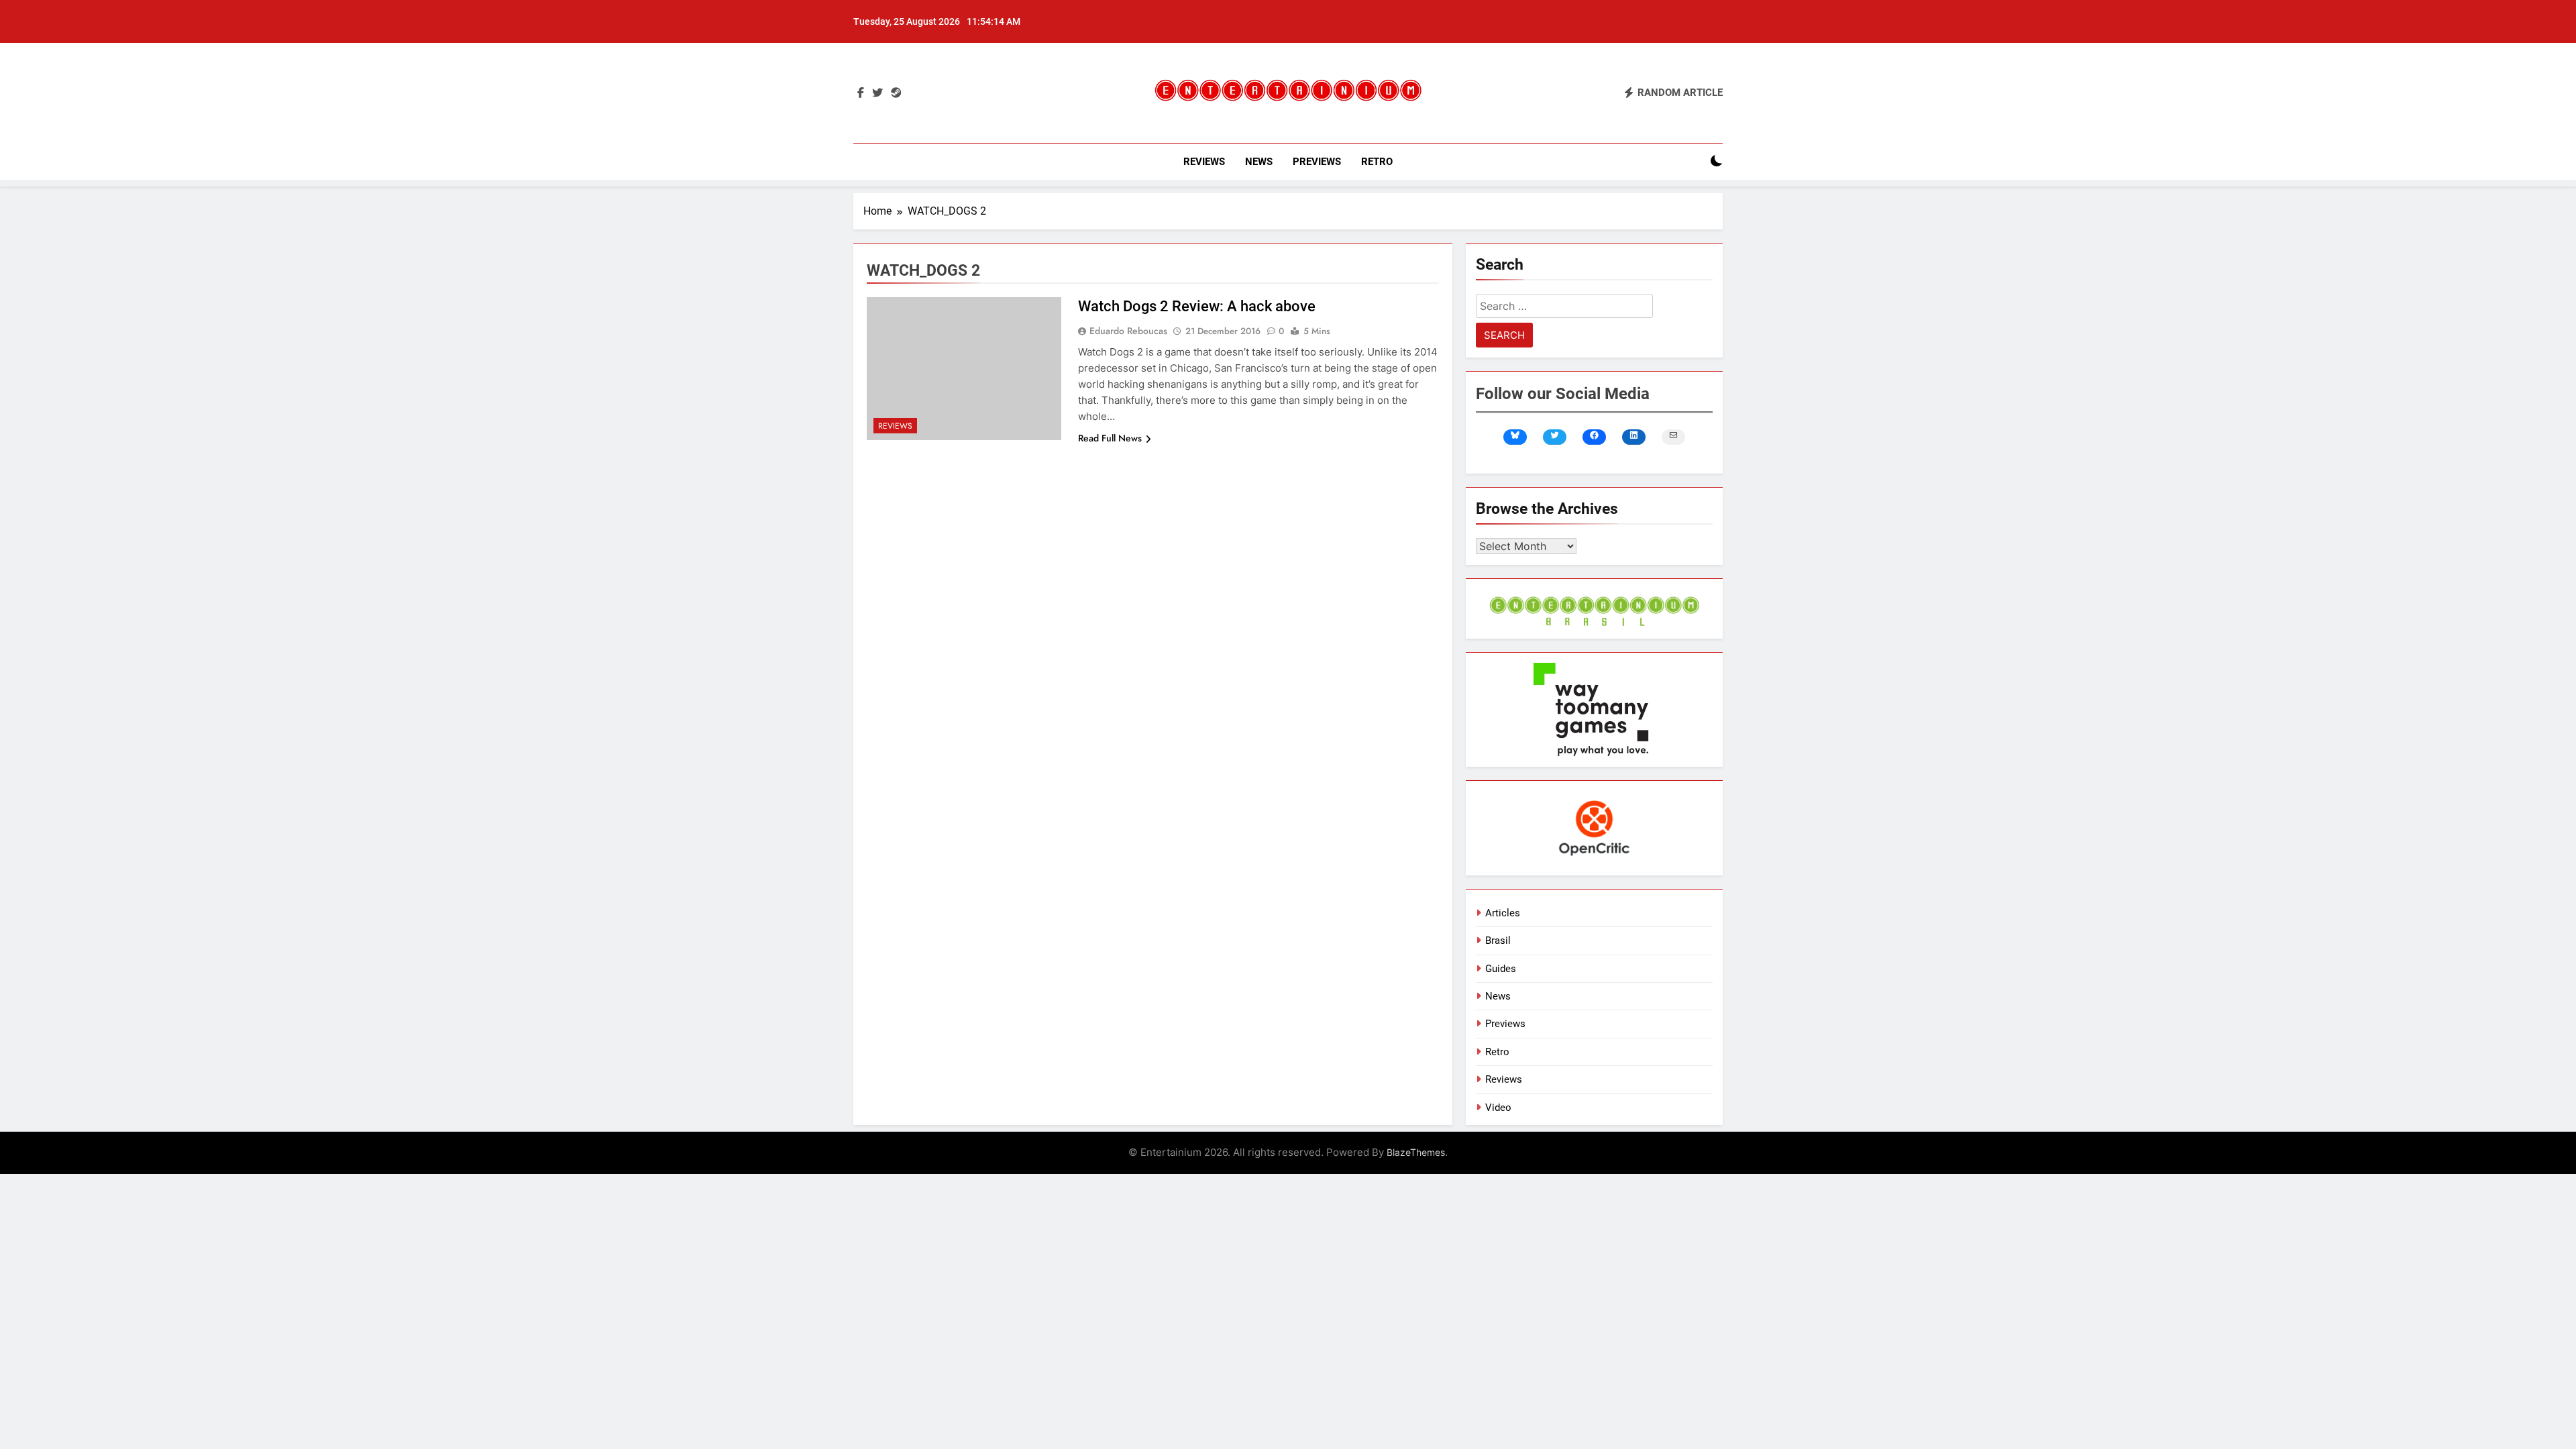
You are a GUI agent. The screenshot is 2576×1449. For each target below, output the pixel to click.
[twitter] (877, 93)
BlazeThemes (1416, 1152)
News (1259, 162)
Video (1498, 1108)
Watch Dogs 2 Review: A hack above (1197, 306)
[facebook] (861, 93)
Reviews (1204, 162)
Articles (1503, 913)
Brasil (1498, 941)
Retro (1377, 162)
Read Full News (1110, 438)
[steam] (896, 93)
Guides (1501, 969)
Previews (1317, 162)
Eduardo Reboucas (1128, 331)
